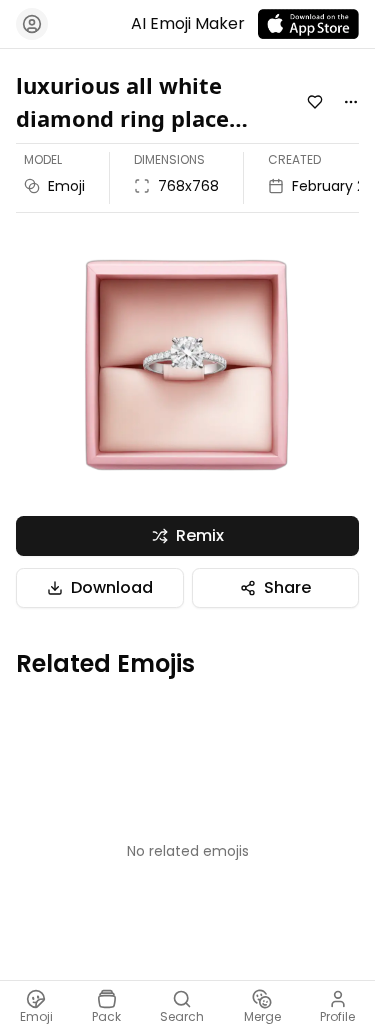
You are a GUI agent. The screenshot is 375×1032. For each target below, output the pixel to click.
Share (287, 587)
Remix (200, 535)
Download (112, 587)
